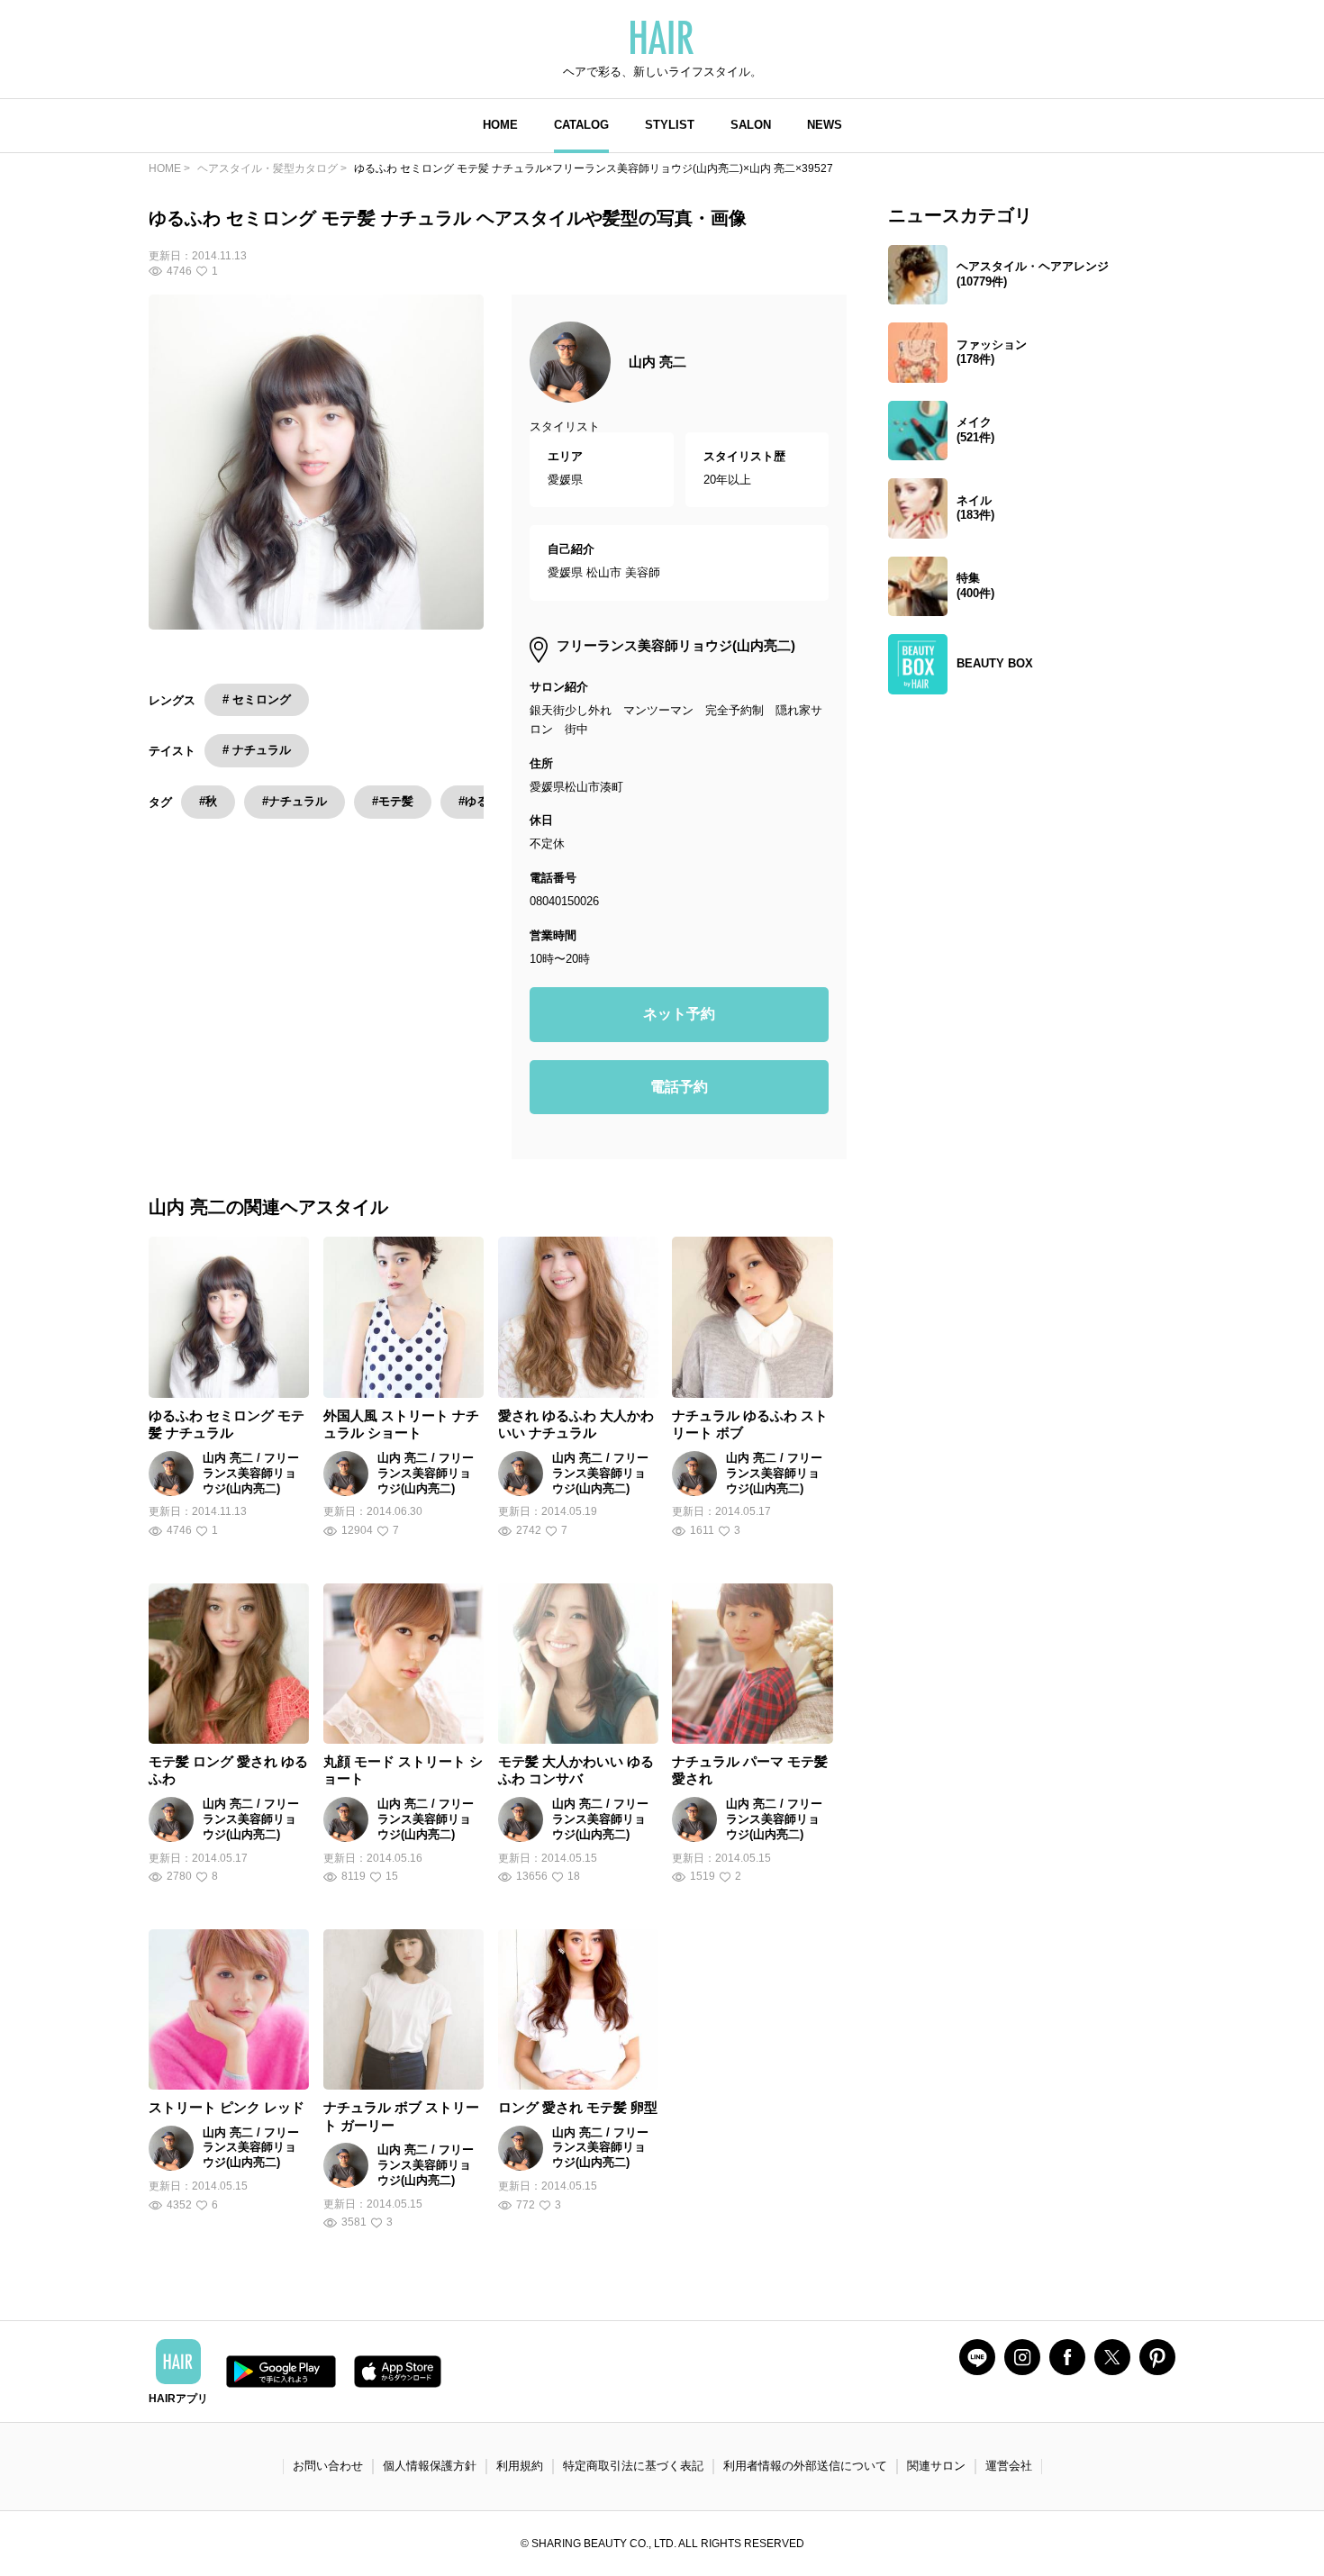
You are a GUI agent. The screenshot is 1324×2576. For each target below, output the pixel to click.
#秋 (208, 801)
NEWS (825, 125)
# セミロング (257, 699)
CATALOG (581, 125)
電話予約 (679, 1087)
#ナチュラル (295, 801)
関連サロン (936, 2466)
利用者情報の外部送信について (805, 2466)
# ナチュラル (257, 750)
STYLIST (670, 125)
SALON (751, 125)
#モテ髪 (393, 801)
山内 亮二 (657, 362)
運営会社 (1009, 2466)
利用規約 (520, 2466)
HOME (500, 125)
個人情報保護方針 (430, 2466)
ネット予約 (679, 1014)
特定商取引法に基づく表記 (633, 2466)
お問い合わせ (328, 2466)
